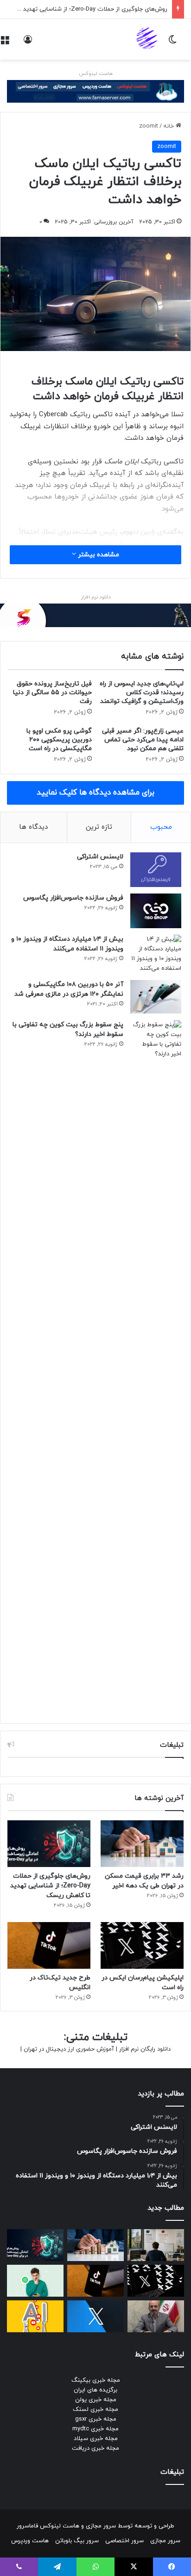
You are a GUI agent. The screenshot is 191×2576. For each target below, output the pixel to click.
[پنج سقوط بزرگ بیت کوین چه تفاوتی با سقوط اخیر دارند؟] (156, 1367)
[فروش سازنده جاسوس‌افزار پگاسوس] (156, 911)
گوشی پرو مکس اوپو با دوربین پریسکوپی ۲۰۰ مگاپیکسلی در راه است (59, 740)
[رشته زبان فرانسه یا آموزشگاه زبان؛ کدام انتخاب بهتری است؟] (156, 2245)
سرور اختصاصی (124, 2541)
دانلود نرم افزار (96, 597)
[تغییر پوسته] (172, 43)
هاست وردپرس (30, 2541)
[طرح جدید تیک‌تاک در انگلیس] (49, 1945)
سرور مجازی (101, 2526)
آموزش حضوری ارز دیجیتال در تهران (69, 2049)
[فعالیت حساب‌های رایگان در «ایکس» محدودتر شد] (95, 2316)
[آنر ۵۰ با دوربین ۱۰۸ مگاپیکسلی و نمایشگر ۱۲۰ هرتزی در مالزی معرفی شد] (156, 997)
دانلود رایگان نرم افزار (145, 2049)
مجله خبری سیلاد (96, 2439)
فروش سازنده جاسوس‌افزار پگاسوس (73, 898)
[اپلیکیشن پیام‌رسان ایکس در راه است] (142, 1945)
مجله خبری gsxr (96, 2419)
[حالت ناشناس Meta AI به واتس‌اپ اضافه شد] (35, 2281)
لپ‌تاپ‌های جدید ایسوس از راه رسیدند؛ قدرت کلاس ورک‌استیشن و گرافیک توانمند (142, 693)
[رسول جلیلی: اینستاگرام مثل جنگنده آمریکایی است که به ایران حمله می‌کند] (156, 2316)
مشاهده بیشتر (98, 555)
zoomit (149, 126)
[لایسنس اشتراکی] (156, 870)
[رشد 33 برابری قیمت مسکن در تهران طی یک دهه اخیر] (142, 1844)
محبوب (161, 827)
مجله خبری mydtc (95, 2429)
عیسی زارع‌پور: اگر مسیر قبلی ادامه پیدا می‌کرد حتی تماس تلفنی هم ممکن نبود (143, 740)
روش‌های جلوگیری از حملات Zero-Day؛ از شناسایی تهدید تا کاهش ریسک (50, 1886)
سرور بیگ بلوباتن (77, 2541)
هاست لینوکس (96, 74)
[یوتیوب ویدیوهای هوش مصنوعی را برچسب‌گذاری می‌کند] (35, 2316)
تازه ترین (99, 827)
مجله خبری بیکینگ (96, 2380)
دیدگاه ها (33, 827)
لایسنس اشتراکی (100, 857)
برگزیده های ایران (95, 2390)
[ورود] (28, 43)
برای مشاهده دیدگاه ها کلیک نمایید (95, 793)
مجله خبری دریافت (95, 2448)
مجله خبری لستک (95, 2410)
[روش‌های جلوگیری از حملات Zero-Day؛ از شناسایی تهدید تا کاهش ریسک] (49, 1844)
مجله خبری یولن (96, 2400)
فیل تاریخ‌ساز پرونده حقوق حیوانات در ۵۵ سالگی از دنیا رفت (52, 693)
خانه (169, 126)
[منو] (5, 43)
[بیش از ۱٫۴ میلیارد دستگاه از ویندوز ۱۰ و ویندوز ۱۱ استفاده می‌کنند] (156, 954)
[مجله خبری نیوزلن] (148, 39)
